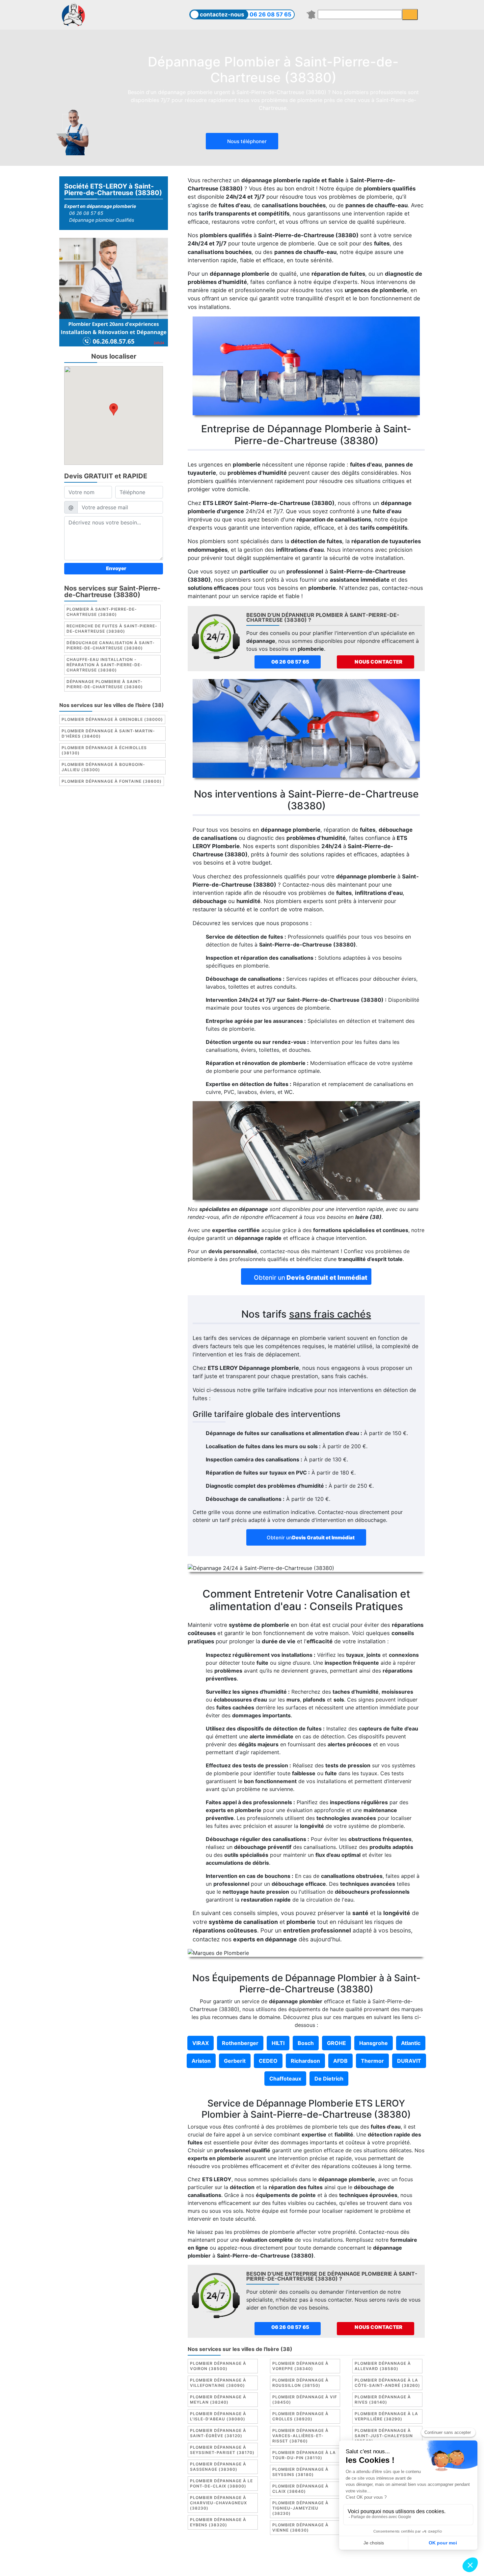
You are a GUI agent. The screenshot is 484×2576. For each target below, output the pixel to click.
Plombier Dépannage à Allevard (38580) (383, 2366)
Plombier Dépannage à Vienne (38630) (300, 2527)
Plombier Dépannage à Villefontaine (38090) (218, 2383)
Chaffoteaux (285, 2079)
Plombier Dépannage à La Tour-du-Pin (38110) (304, 2455)
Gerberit (235, 2061)
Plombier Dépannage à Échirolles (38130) (104, 750)
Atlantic (411, 2043)
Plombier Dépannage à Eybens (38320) (218, 2522)
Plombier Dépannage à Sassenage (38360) (218, 2467)
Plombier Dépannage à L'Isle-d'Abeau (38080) (218, 2416)
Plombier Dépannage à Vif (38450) (305, 2399)
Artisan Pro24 (308, 2565)
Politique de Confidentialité (347, 2558)
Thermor (372, 2061)
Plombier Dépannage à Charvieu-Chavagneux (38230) (218, 2503)
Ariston (201, 2061)
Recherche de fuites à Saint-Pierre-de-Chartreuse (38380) (112, 629)
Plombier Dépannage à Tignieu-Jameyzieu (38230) (300, 2508)
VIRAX (201, 2043)
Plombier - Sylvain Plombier (196, 2565)
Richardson (305, 2061)
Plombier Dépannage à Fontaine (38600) (112, 781)
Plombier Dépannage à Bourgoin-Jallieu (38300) (103, 767)
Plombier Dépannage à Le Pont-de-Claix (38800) (221, 2483)
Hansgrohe (374, 2043)
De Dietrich (329, 2079)
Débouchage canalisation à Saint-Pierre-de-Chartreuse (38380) (111, 645)
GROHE (336, 2043)
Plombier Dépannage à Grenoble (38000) (112, 719)
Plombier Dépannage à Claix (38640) (300, 2489)
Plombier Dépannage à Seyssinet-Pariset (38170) (222, 2450)
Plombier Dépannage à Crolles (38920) (300, 2416)
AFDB (340, 2061)
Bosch (306, 2043)
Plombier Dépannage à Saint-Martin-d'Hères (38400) (108, 733)
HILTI (278, 2043)
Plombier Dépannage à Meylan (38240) (218, 2399)
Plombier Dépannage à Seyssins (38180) (300, 2472)
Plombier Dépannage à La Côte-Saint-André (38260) (387, 2383)
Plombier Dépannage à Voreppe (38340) (300, 2366)
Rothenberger (240, 2043)
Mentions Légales (212, 2558)
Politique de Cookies (282, 2558)
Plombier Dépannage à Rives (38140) (383, 2399)
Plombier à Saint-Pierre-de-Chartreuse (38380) (102, 612)
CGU (245, 2558)
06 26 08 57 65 (270, 14)
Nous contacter (378, 662)
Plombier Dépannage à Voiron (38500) (218, 2366)
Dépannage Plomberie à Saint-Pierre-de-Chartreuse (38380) (105, 684)
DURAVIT (409, 2061)
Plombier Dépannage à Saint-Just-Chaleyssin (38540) (384, 2436)
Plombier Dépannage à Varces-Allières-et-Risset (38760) (300, 2436)
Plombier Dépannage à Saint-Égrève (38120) (218, 2433)
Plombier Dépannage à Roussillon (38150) (300, 2383)
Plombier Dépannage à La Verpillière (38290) (386, 2416)
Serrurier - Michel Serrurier (363, 2565)
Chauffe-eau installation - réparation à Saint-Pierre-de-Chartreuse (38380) (105, 665)
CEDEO (268, 2061)
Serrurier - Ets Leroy (260, 2565)
